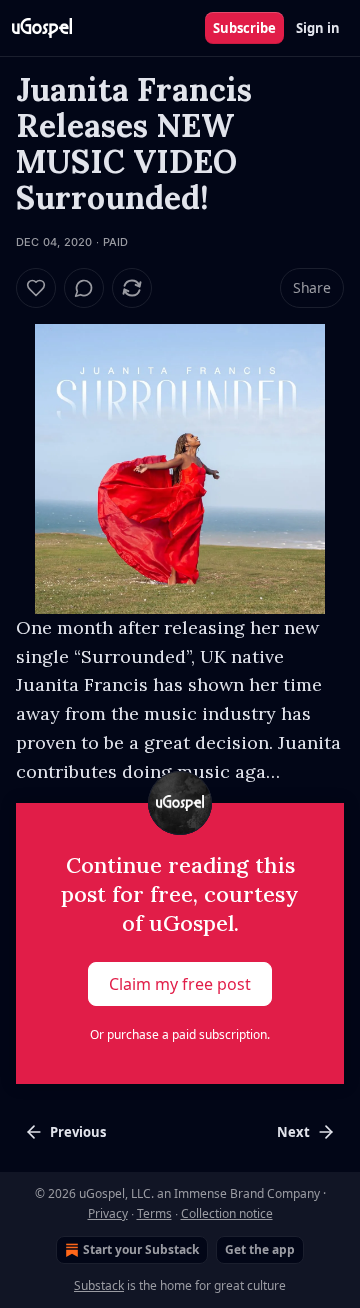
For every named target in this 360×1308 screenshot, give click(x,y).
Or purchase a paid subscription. (180, 1034)
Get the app (260, 1249)
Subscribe (244, 28)
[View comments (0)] (84, 288)
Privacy (108, 1213)
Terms (154, 1213)
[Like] (36, 288)
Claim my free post (180, 984)
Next (293, 1132)
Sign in (318, 28)
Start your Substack (141, 1249)
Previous (78, 1132)
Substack (99, 1285)
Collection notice (227, 1213)
